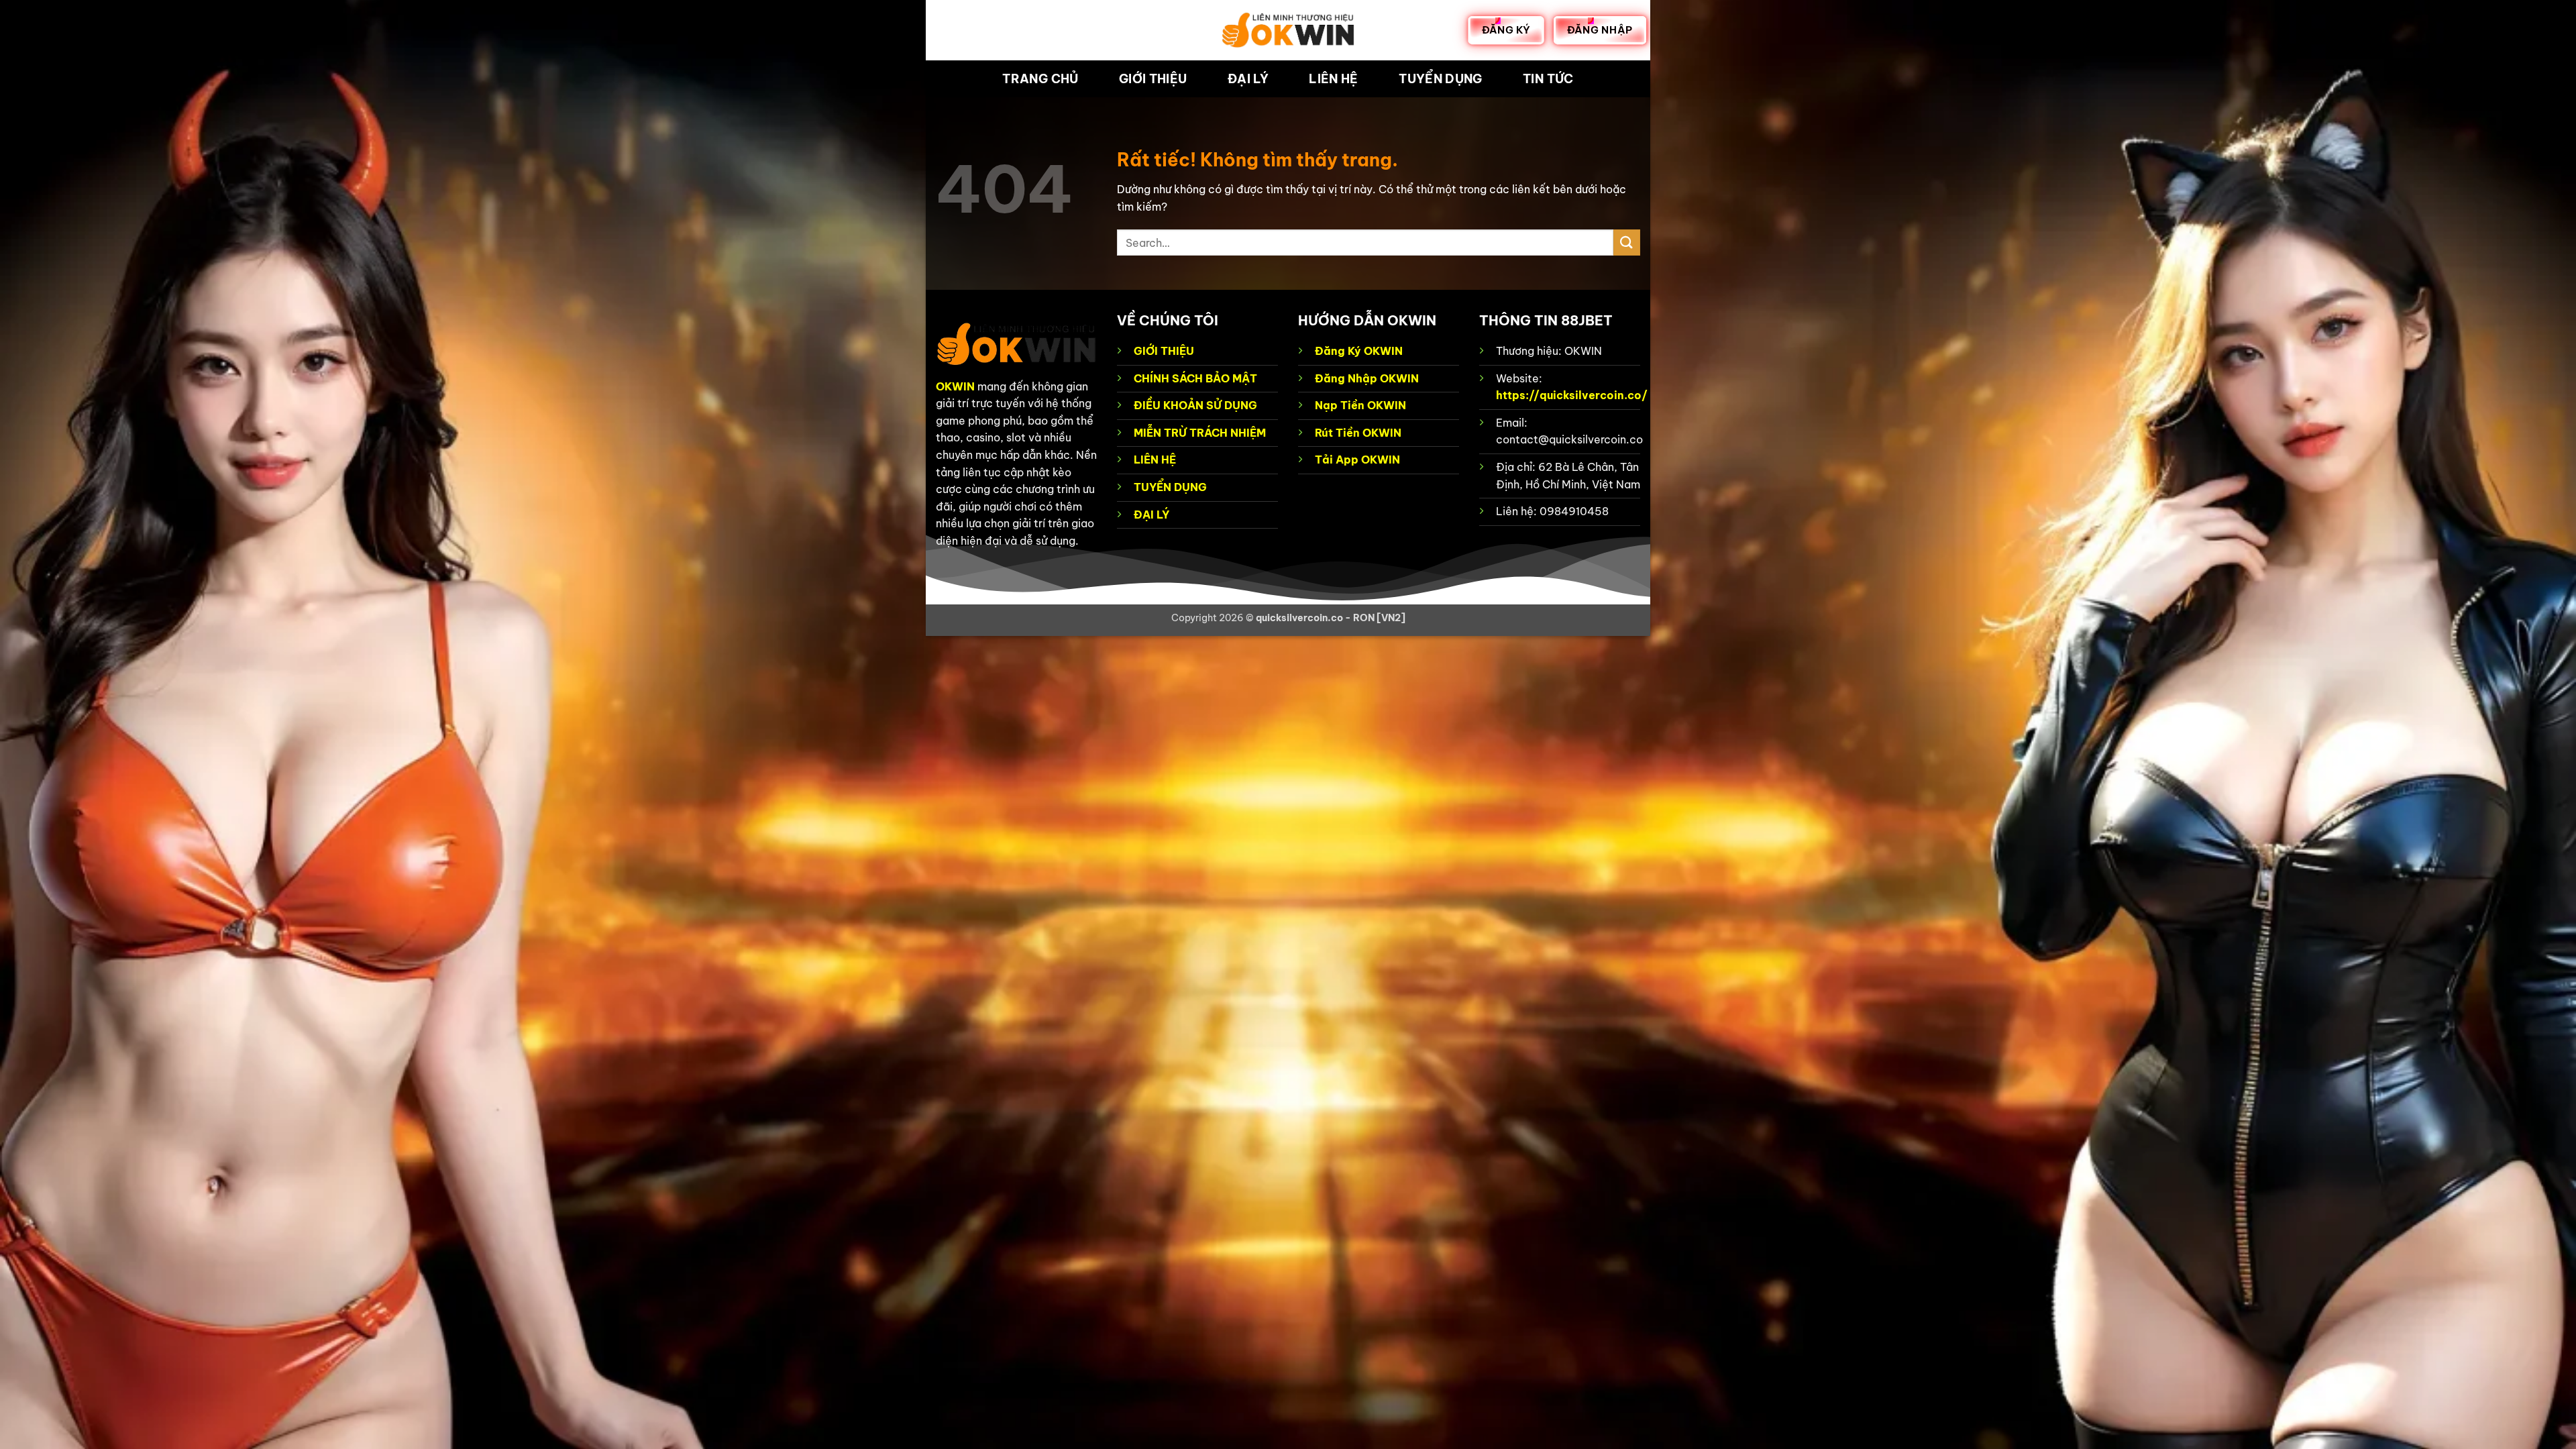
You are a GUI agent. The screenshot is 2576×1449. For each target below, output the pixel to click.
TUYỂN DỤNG (1170, 487)
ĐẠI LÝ (1151, 515)
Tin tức (1548, 79)
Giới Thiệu (1153, 79)
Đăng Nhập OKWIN (1367, 378)
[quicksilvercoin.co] (1288, 30)
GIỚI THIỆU (1164, 351)
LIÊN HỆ (1155, 460)
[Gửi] (1627, 243)
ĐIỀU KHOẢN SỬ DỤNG (1195, 405)
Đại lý (1248, 79)
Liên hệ (1333, 79)
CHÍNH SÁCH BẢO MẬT (1195, 378)
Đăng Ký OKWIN (1359, 351)
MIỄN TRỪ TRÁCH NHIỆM (1200, 433)
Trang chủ (1040, 79)
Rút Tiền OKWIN (1358, 433)
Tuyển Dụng (1441, 79)
